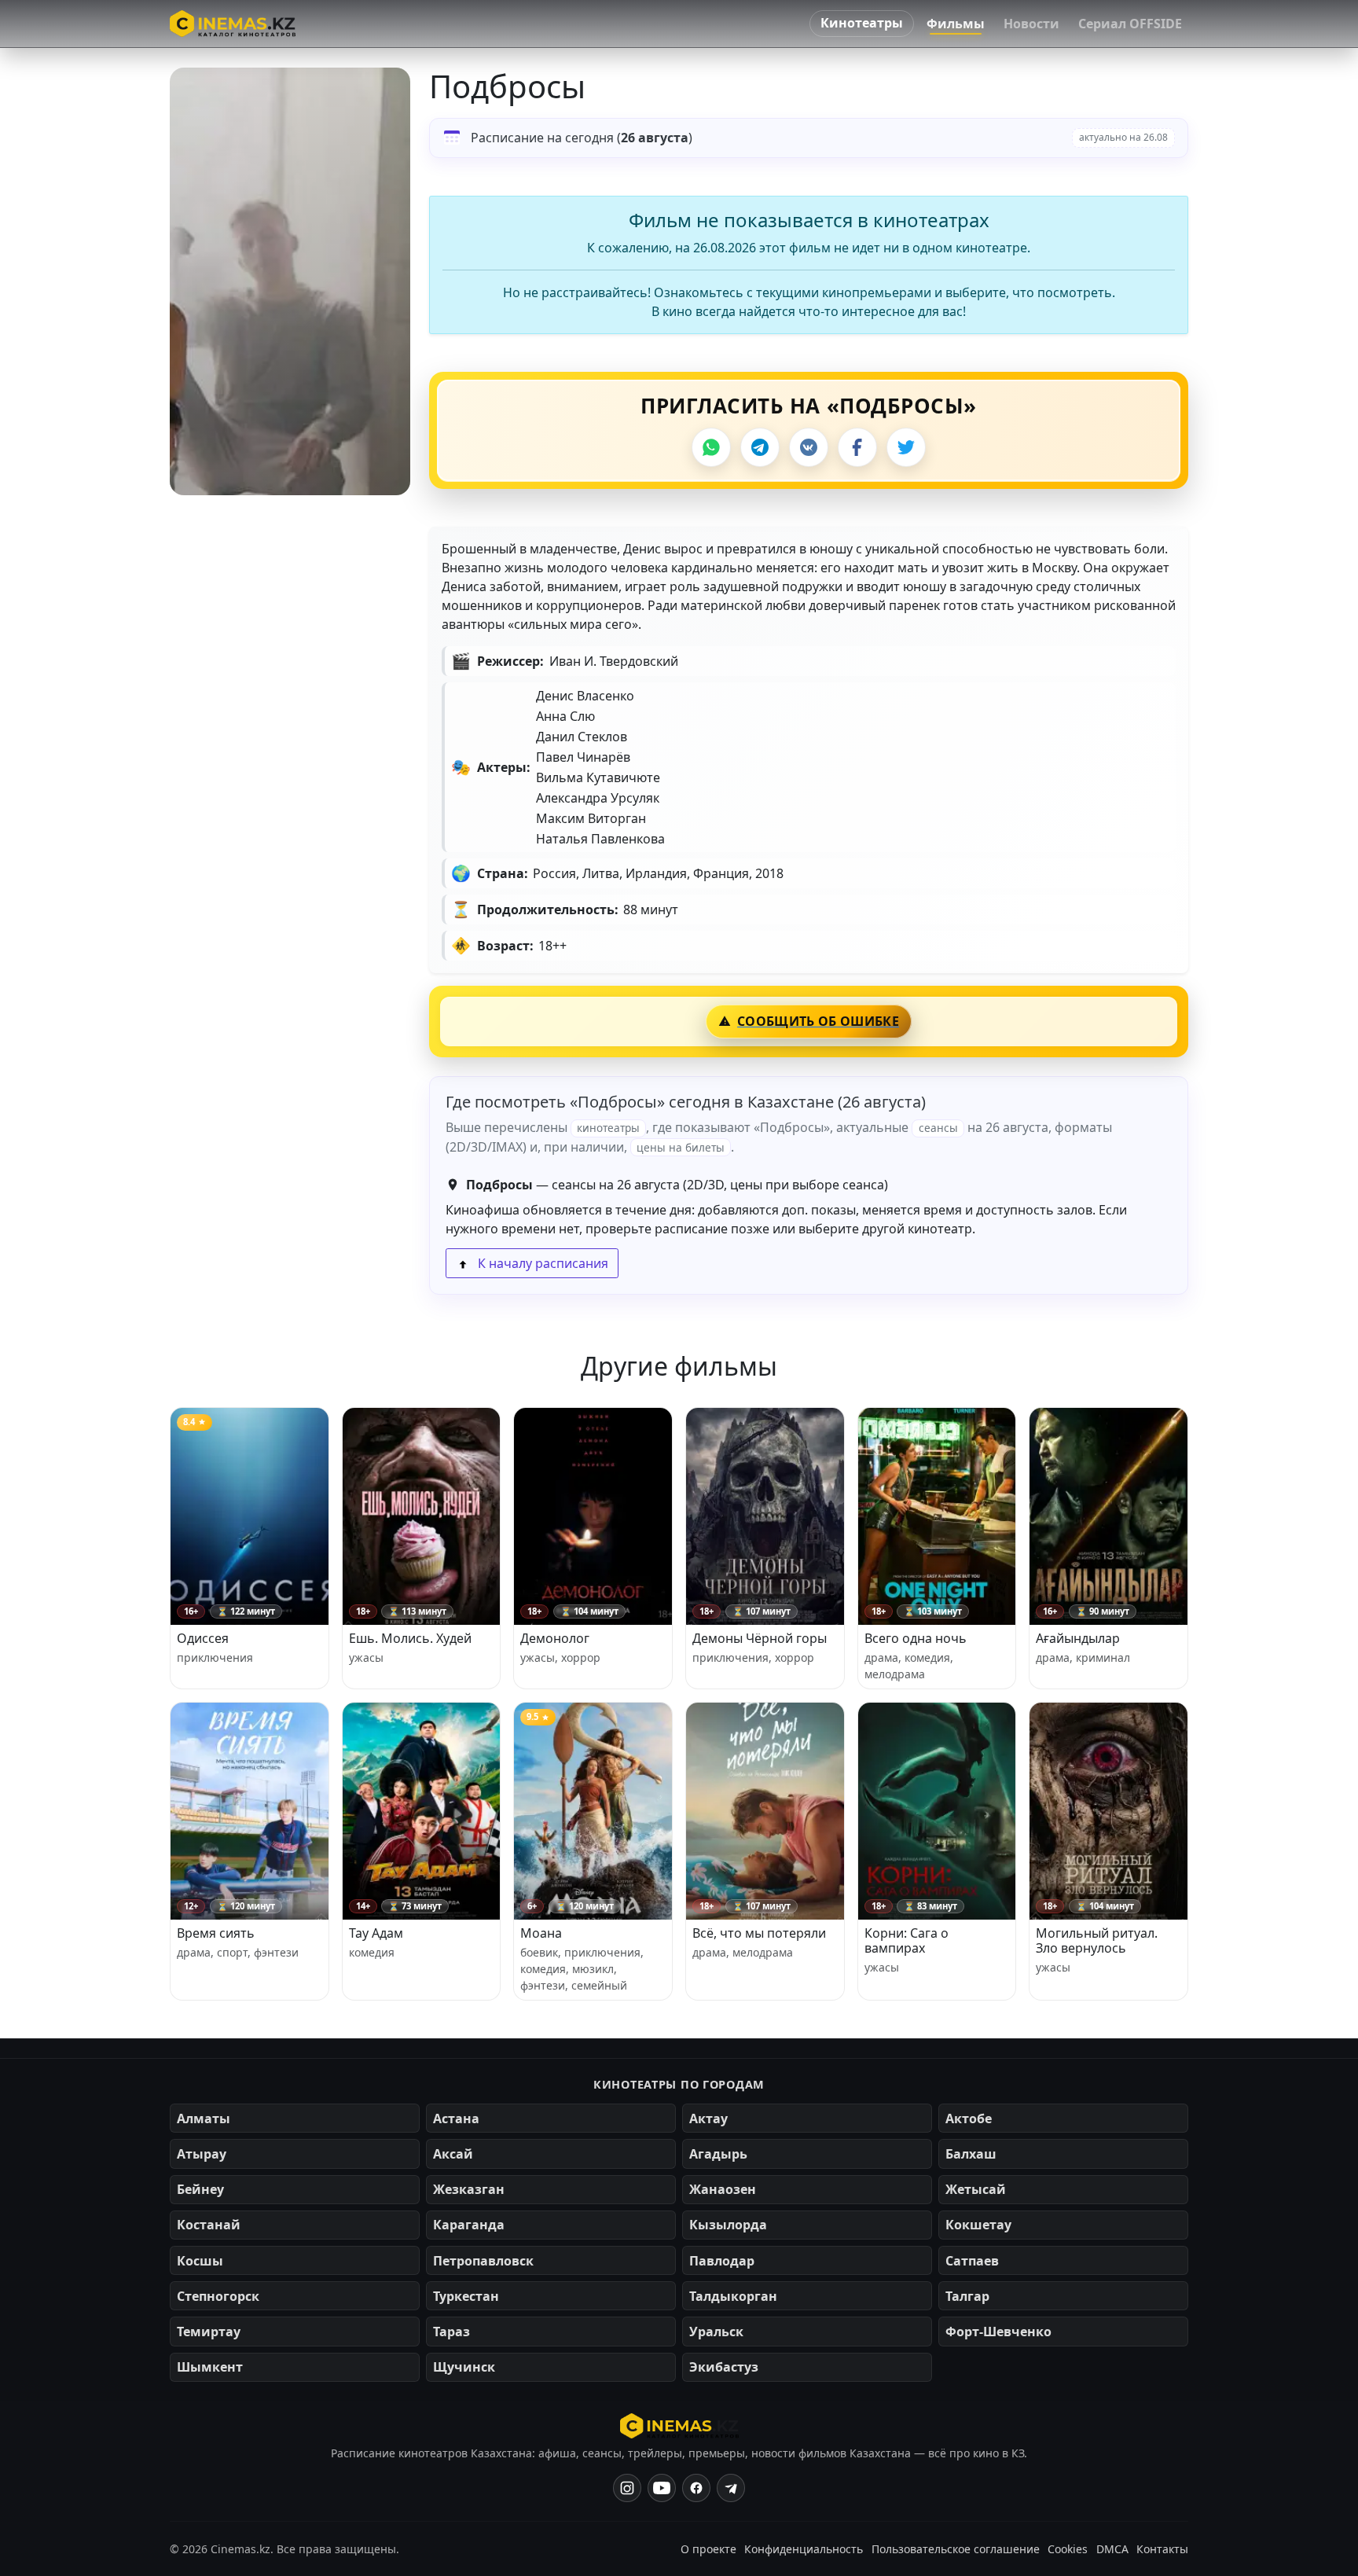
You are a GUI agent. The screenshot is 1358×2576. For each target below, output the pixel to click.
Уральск (716, 2332)
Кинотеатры (862, 23)
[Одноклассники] (731, 2488)
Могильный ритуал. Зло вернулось (1097, 1940)
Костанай (209, 2225)
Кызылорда (728, 2225)
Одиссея (203, 1638)
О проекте (708, 2549)
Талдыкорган (733, 2296)
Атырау (202, 2154)
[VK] (809, 447)
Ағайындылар (1078, 1638)
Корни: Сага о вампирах (907, 1940)
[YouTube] (662, 2488)
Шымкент (210, 2367)
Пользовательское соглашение (956, 2549)
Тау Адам (376, 1933)
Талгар (967, 2296)
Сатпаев (972, 2261)
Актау (708, 2118)
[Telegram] (760, 447)
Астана (456, 2118)
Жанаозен (723, 2189)
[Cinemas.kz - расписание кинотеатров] (233, 24)
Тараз (451, 2332)
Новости (1031, 24)
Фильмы (956, 24)
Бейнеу (200, 2189)
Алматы (204, 2118)
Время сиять (216, 1933)
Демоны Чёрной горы (760, 1638)
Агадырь (718, 2154)
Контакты (1162, 2549)
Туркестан (466, 2296)
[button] (290, 281)
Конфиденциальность (804, 2549)
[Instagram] (627, 2488)
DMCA (1112, 2549)
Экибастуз (724, 2367)
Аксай (453, 2154)
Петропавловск (483, 2261)
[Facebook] (857, 447)
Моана (541, 1933)
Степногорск (218, 2296)
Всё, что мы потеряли (759, 1933)
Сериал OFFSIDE (1130, 24)
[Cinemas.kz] (679, 2426)
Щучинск (464, 2367)
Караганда (469, 2225)
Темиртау (209, 2332)
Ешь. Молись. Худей (410, 1638)
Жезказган (469, 2189)
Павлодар (722, 2261)
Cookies (1068, 2549)
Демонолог (555, 1638)
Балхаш (971, 2154)
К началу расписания (541, 1263)
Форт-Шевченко (998, 2332)
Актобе (969, 2118)
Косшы (200, 2261)
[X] (906, 447)
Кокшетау (978, 2225)
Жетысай (976, 2189)
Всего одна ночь (916, 1638)
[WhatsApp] (711, 447)
